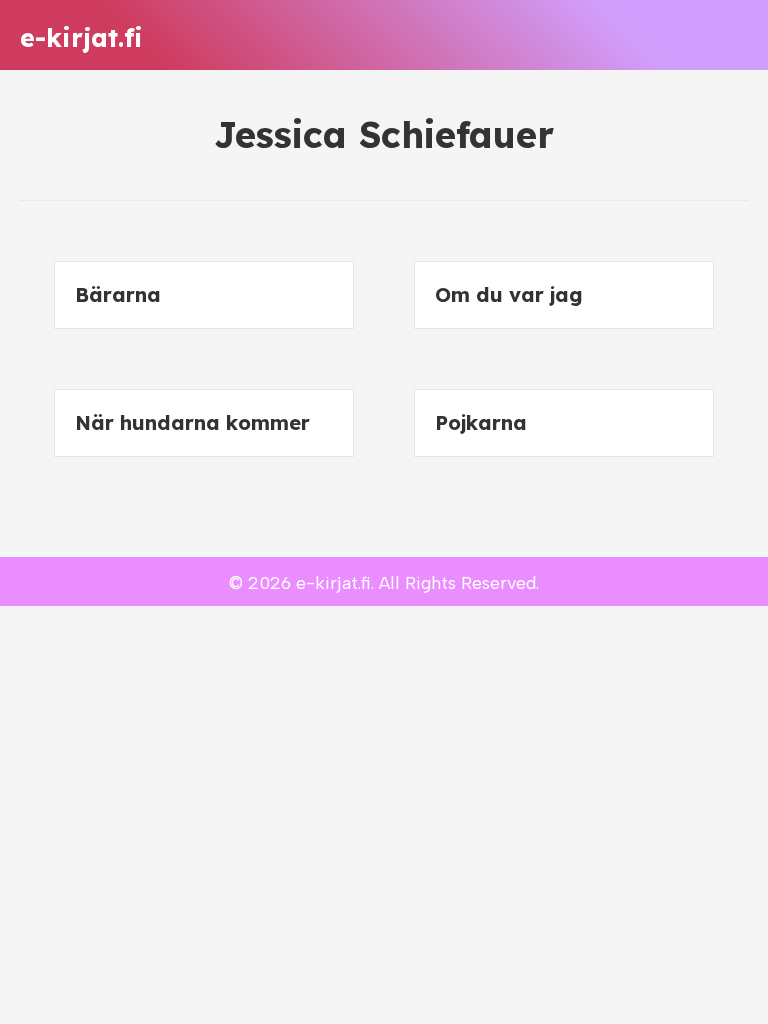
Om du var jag (509, 294)
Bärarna (118, 294)
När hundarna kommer (192, 422)
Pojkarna (481, 422)
